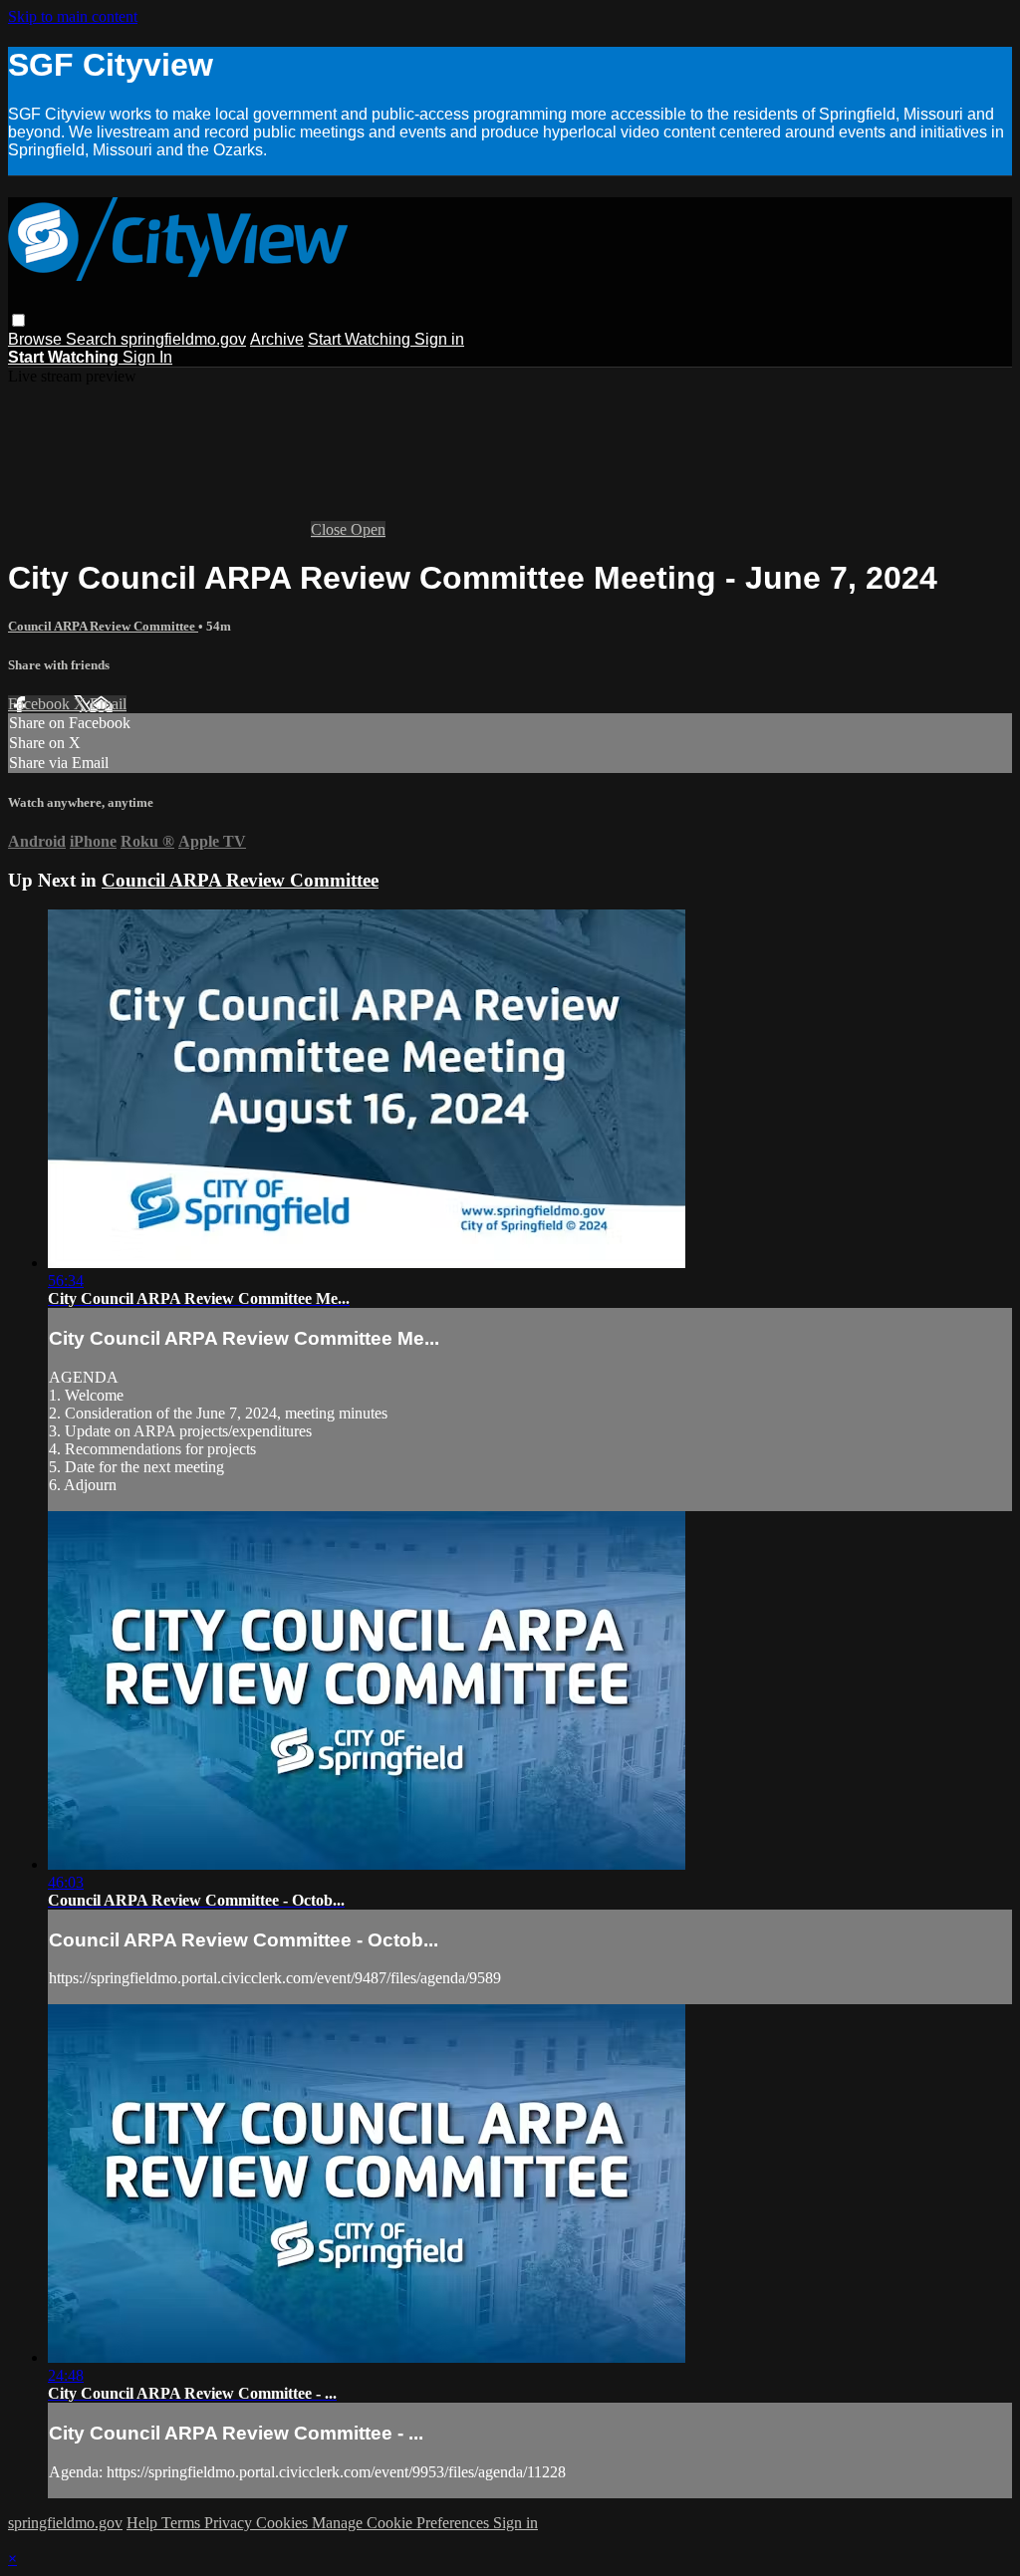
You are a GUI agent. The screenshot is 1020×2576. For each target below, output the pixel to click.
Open (368, 529)
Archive (277, 339)
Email (108, 704)
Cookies (284, 2523)
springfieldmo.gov (183, 339)
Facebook (41, 704)
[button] (18, 320)
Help (144, 2523)
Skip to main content (73, 16)
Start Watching (361, 339)
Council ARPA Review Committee (103, 626)
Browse (37, 339)
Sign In (147, 357)
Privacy (230, 2523)
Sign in (439, 339)
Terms (183, 2523)
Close (331, 529)
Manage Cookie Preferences (402, 2523)
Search (93, 339)
